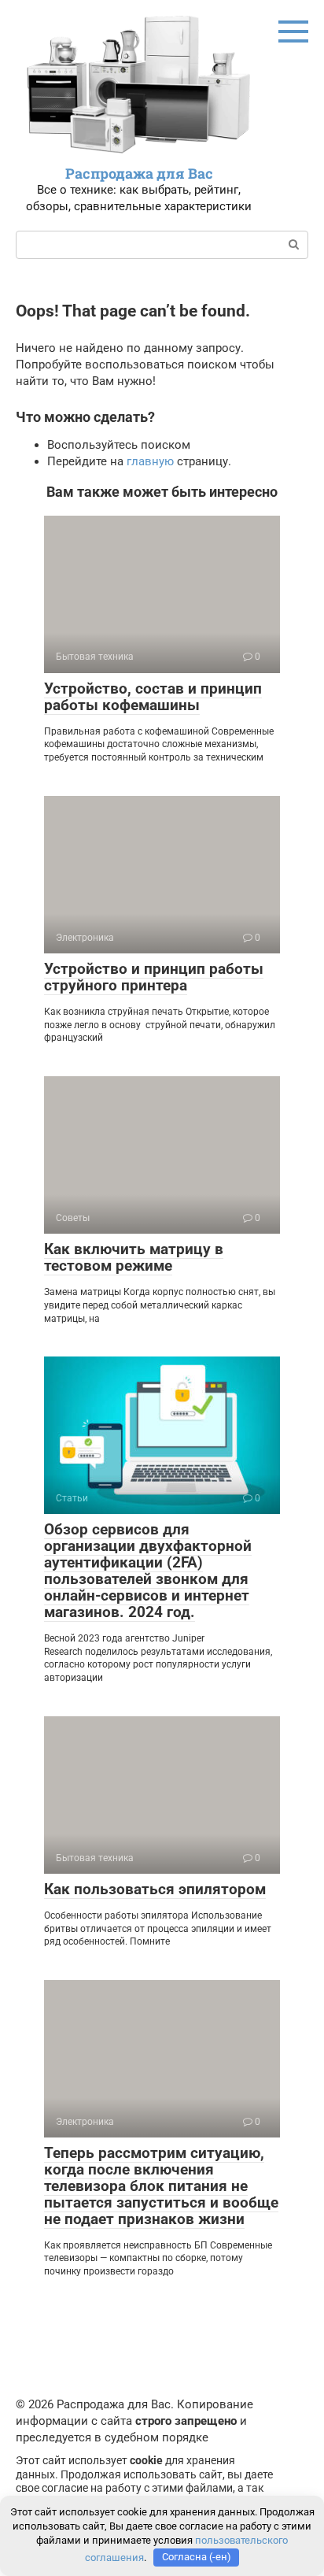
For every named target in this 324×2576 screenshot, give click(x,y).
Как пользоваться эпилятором (155, 1889)
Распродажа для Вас (139, 173)
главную (150, 461)
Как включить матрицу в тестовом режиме (134, 1257)
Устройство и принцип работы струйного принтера (154, 977)
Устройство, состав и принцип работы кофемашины (153, 697)
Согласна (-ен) (197, 2557)
